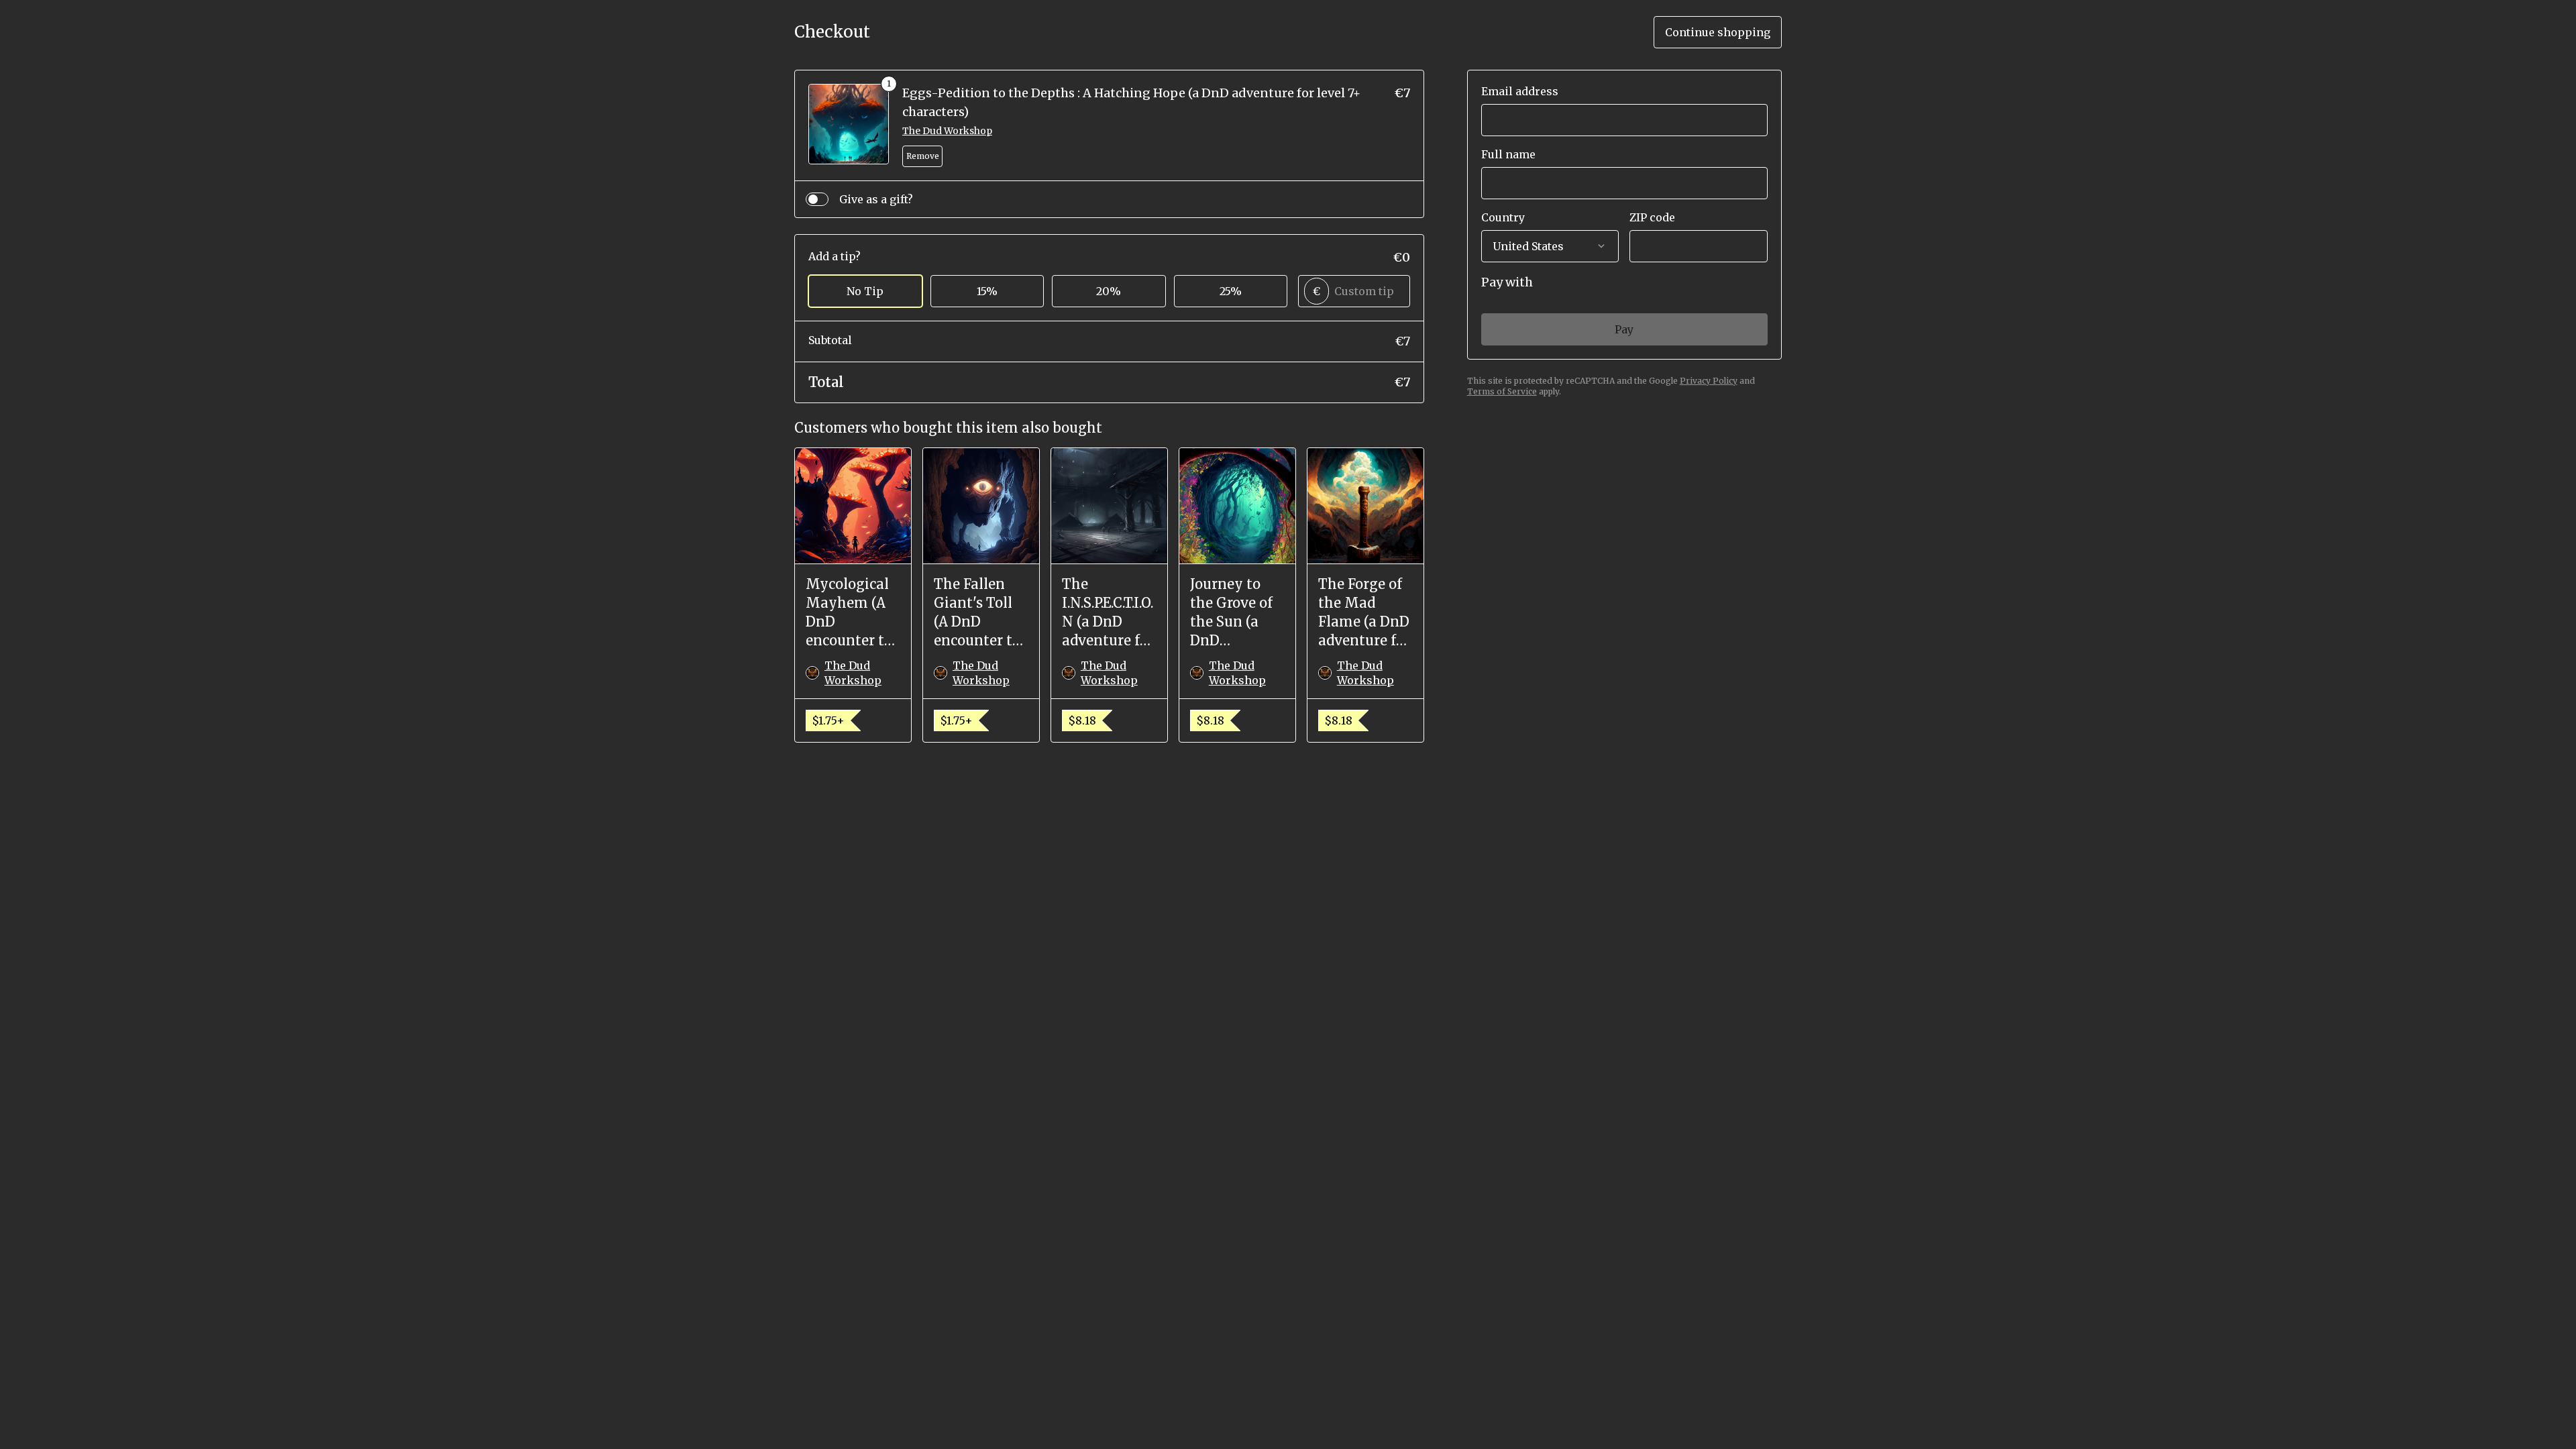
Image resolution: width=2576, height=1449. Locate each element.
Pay (1624, 329)
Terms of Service (1502, 391)
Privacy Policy (1709, 381)
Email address (1520, 91)
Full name (1508, 154)
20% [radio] (1109, 291)
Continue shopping (1718, 32)
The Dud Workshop (947, 131)
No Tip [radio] (865, 291)
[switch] (817, 199)
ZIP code (1652, 217)
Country (1503, 217)
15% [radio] (987, 291)
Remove (923, 156)
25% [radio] (1231, 291)
